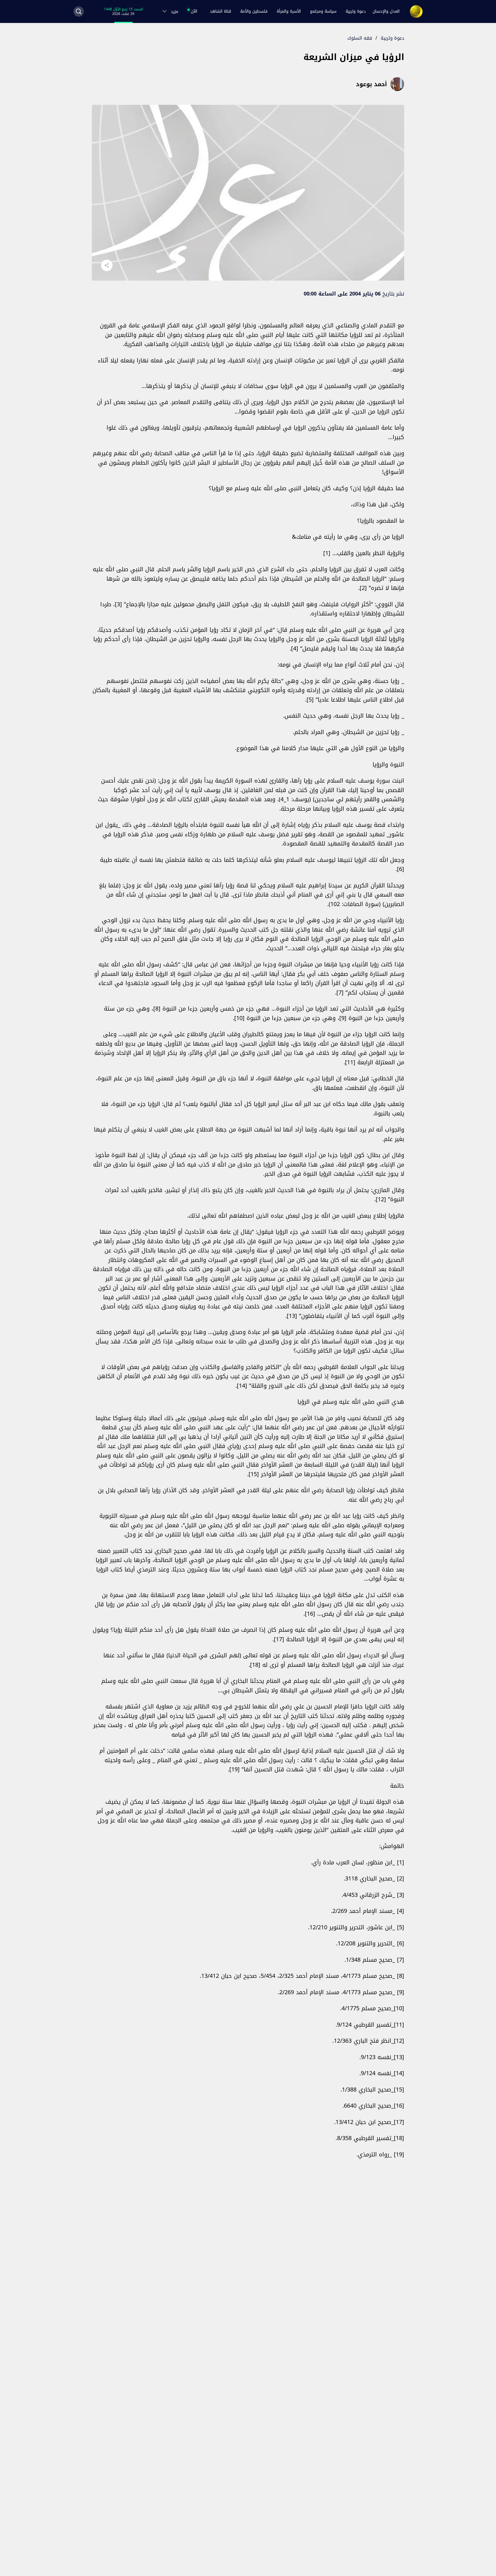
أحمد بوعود (371, 84)
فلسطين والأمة (254, 11)
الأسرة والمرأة (289, 11)
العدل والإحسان (386, 11)
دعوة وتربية (356, 11)
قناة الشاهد (220, 11)
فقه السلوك (360, 38)
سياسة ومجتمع (323, 11)
